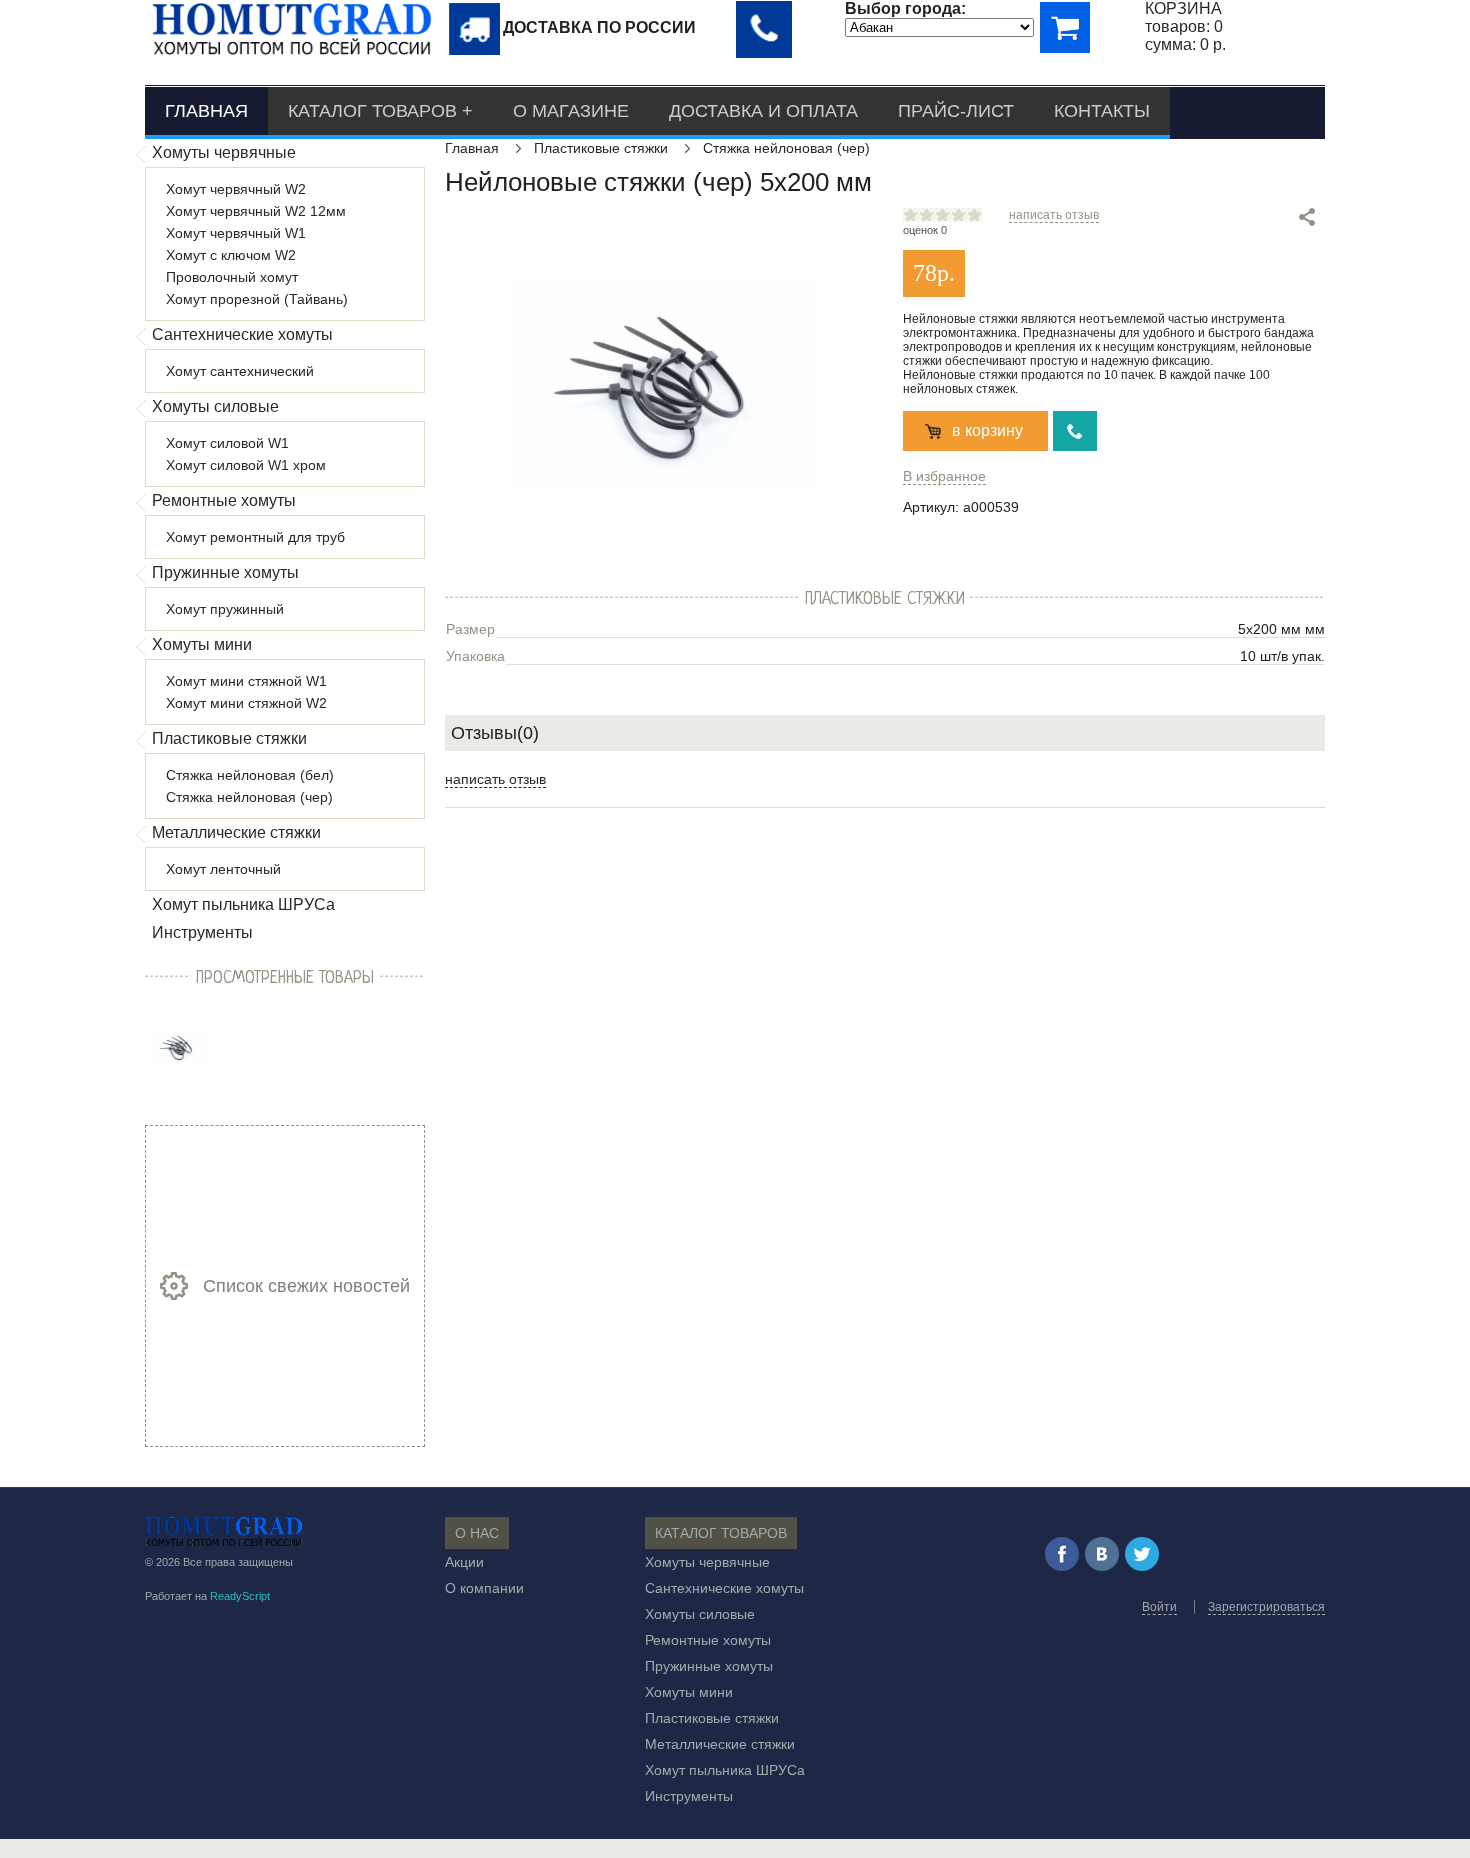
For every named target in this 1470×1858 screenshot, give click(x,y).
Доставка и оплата (763, 111)
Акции (464, 1562)
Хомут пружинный (225, 609)
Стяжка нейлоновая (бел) (250, 775)
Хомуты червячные (224, 152)
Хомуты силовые (215, 406)
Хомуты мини (202, 644)
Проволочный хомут (232, 277)
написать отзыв (1054, 215)
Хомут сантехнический (240, 371)
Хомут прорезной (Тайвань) (257, 299)
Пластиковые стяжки (229, 738)
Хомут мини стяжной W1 (246, 681)
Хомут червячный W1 (236, 233)
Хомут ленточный (223, 869)
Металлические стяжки (236, 832)
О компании (484, 1588)
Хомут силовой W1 (227, 443)
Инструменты (202, 932)
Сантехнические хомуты (242, 334)
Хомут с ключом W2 (231, 255)
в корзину (987, 430)
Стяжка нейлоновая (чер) (249, 797)
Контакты (1102, 111)
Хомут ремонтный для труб (255, 537)
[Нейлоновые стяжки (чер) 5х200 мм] (178, 1046)
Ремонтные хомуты (224, 500)
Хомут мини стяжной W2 (246, 703)
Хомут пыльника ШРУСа (243, 904)
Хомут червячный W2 (236, 189)
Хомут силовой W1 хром (246, 465)
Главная (206, 111)
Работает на (207, 1596)
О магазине (571, 111)
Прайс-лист (956, 111)
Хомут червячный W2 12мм (256, 211)
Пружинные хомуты (225, 572)
